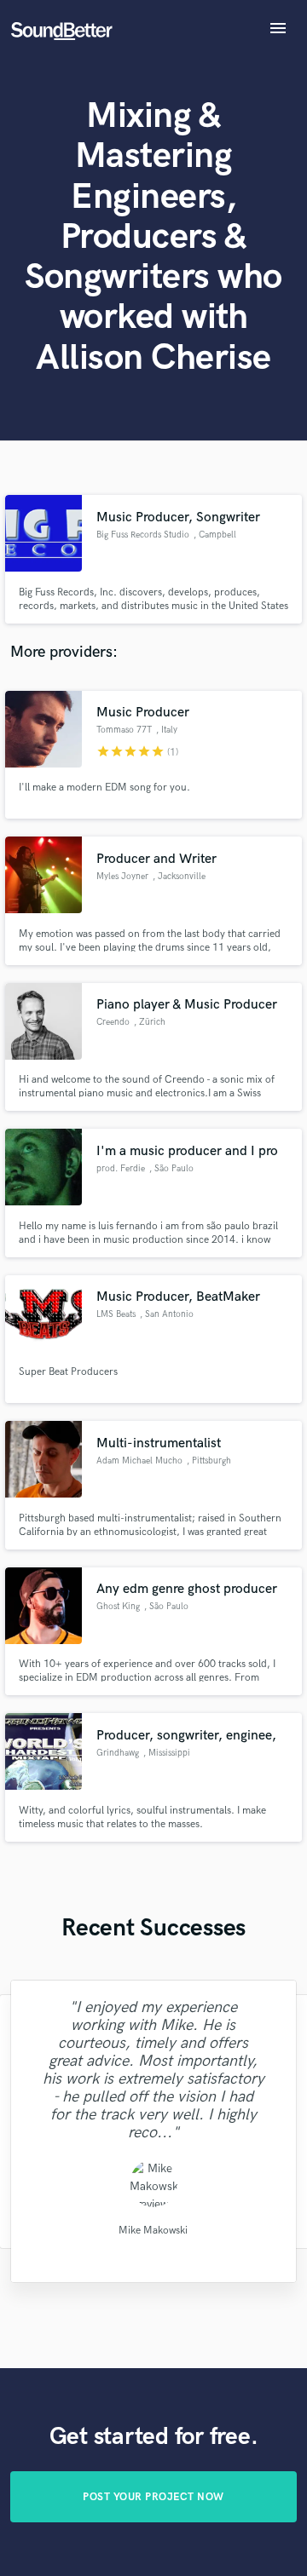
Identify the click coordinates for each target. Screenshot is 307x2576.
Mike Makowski (153, 2231)
